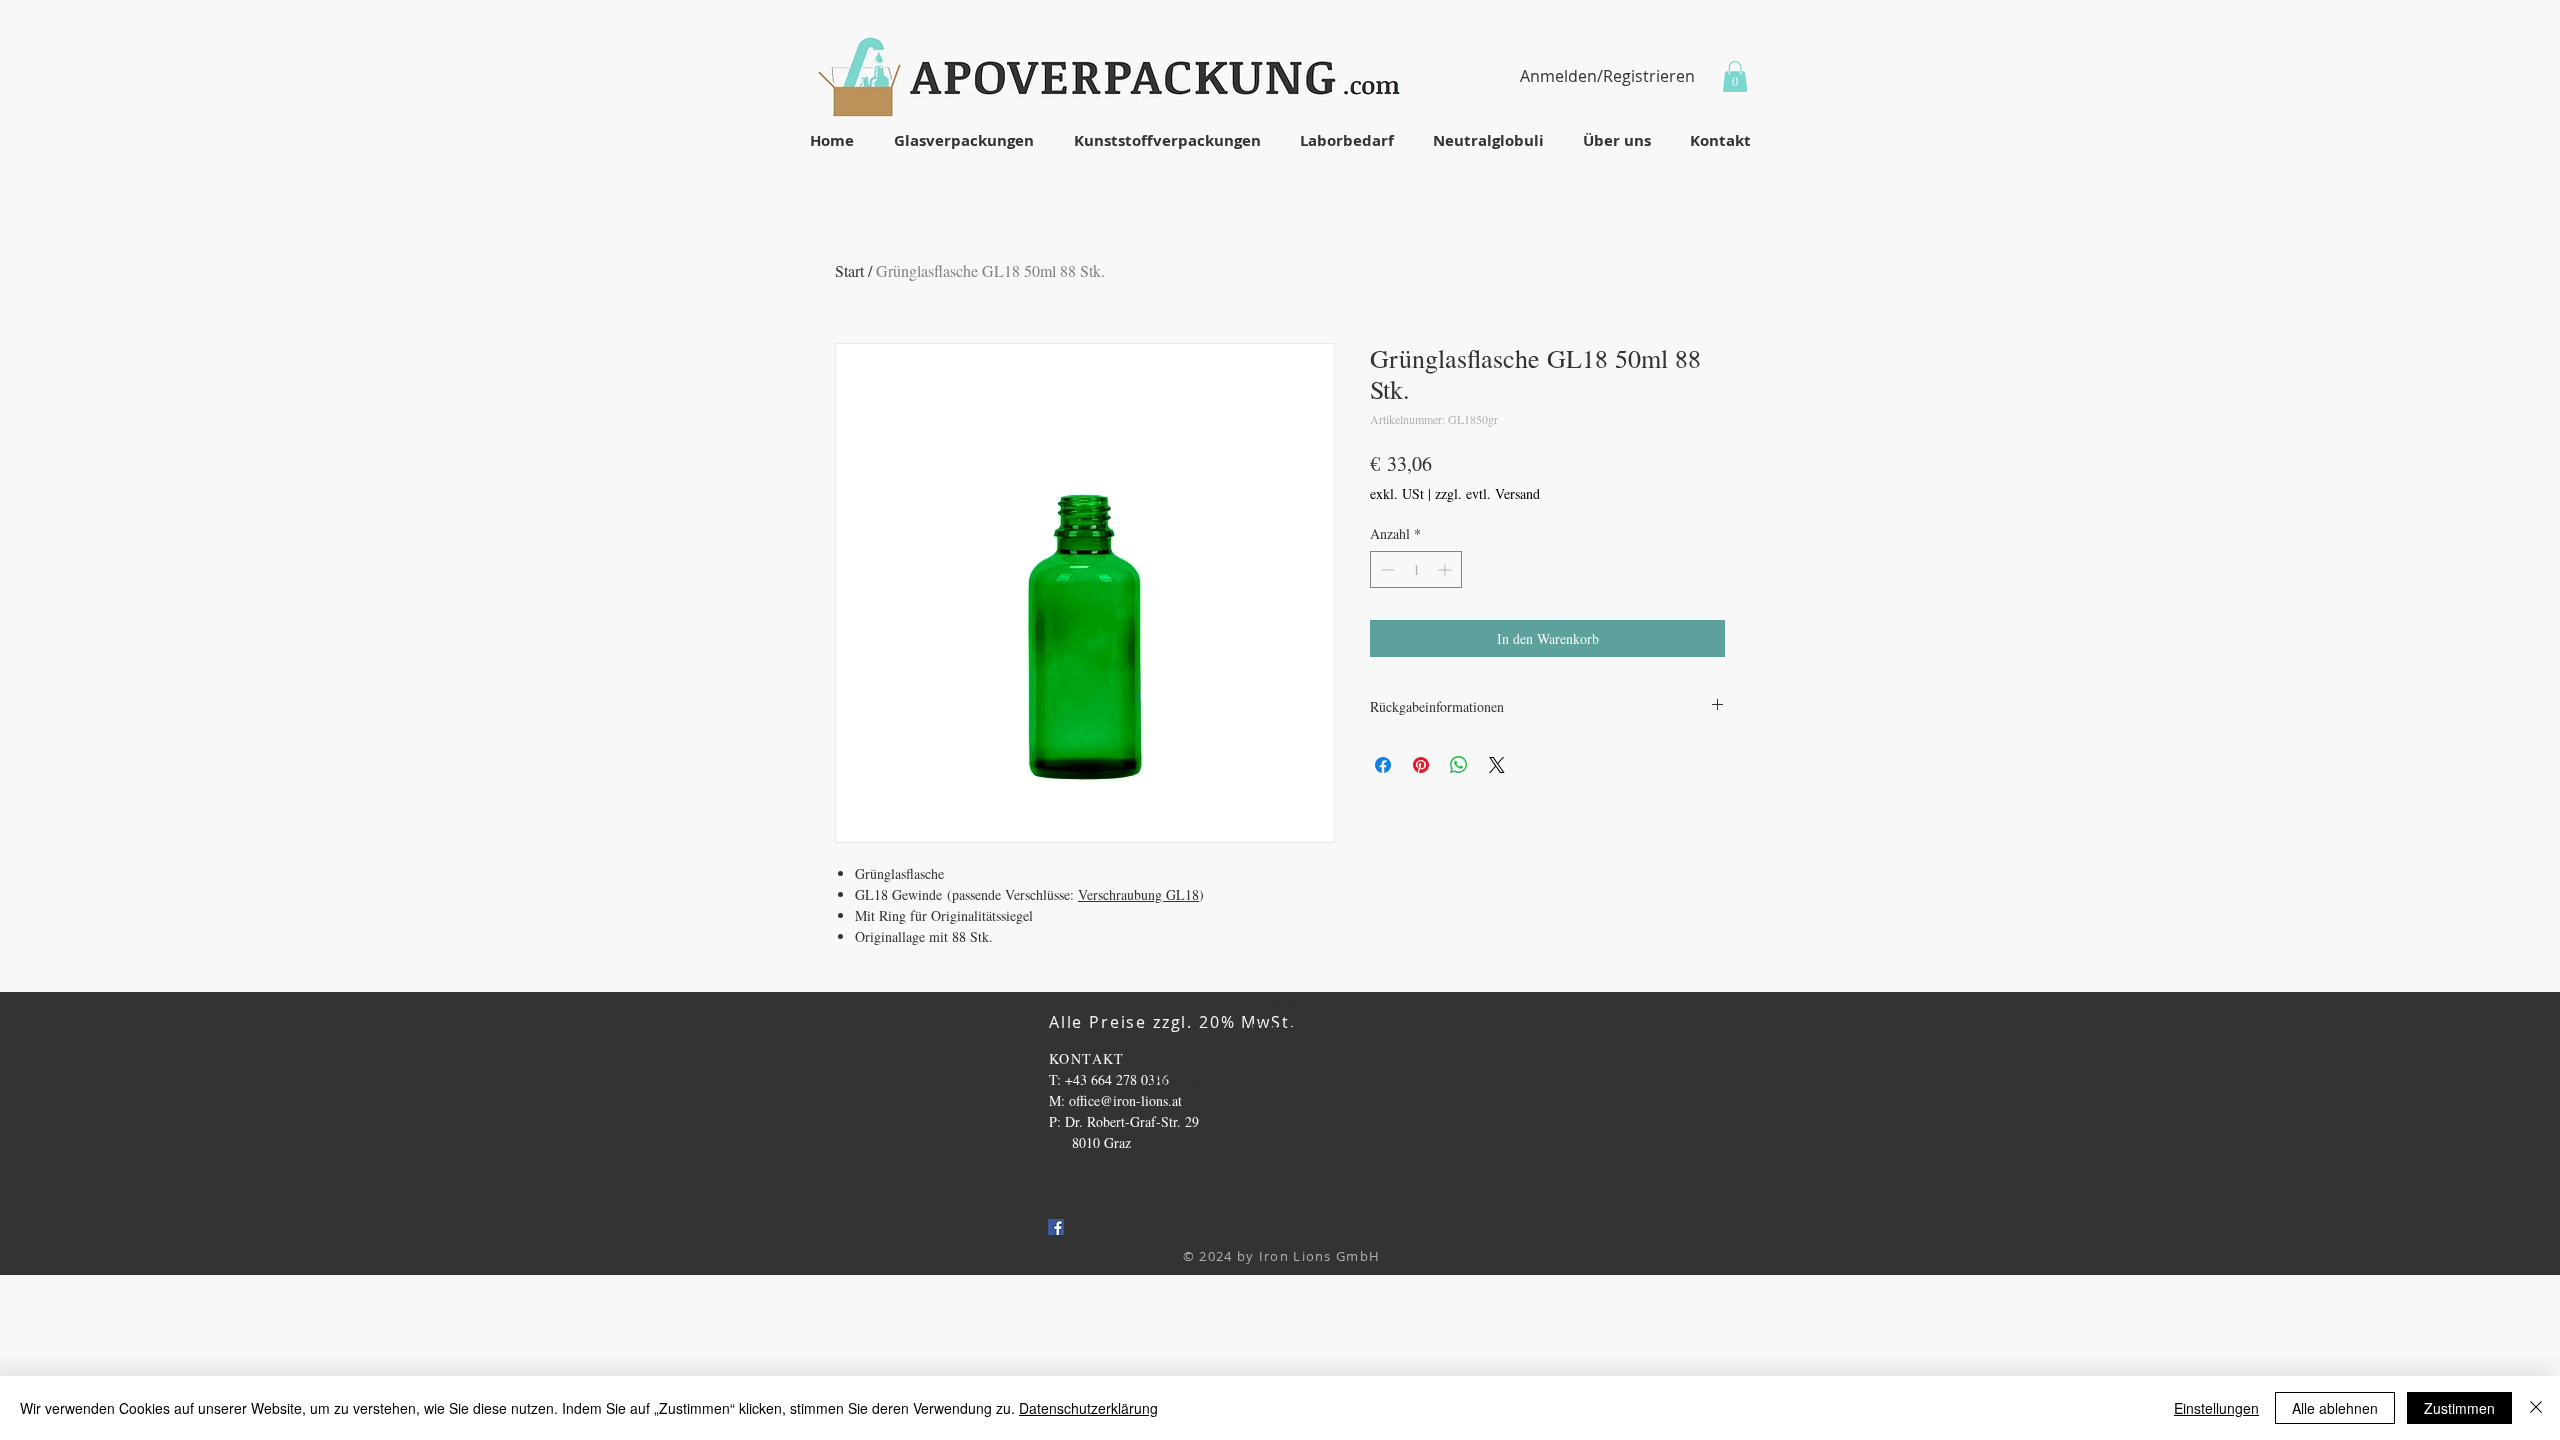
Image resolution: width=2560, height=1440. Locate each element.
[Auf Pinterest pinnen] (1421, 765)
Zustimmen (2459, 1408)
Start (849, 270)
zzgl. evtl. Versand (1487, 493)
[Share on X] (1497, 765)
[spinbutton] (1416, 569)
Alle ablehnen (2335, 1408)
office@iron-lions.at (1125, 1100)
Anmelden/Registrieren (1607, 76)
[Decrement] (1385, 569)
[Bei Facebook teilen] (1383, 765)
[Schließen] (2536, 1408)
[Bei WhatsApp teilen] (1459, 765)
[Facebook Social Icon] (1056, 1227)
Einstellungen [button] (2216, 1408)
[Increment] (1446, 569)
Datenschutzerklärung (1088, 1408)
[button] (1735, 76)
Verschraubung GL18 (1138, 894)
